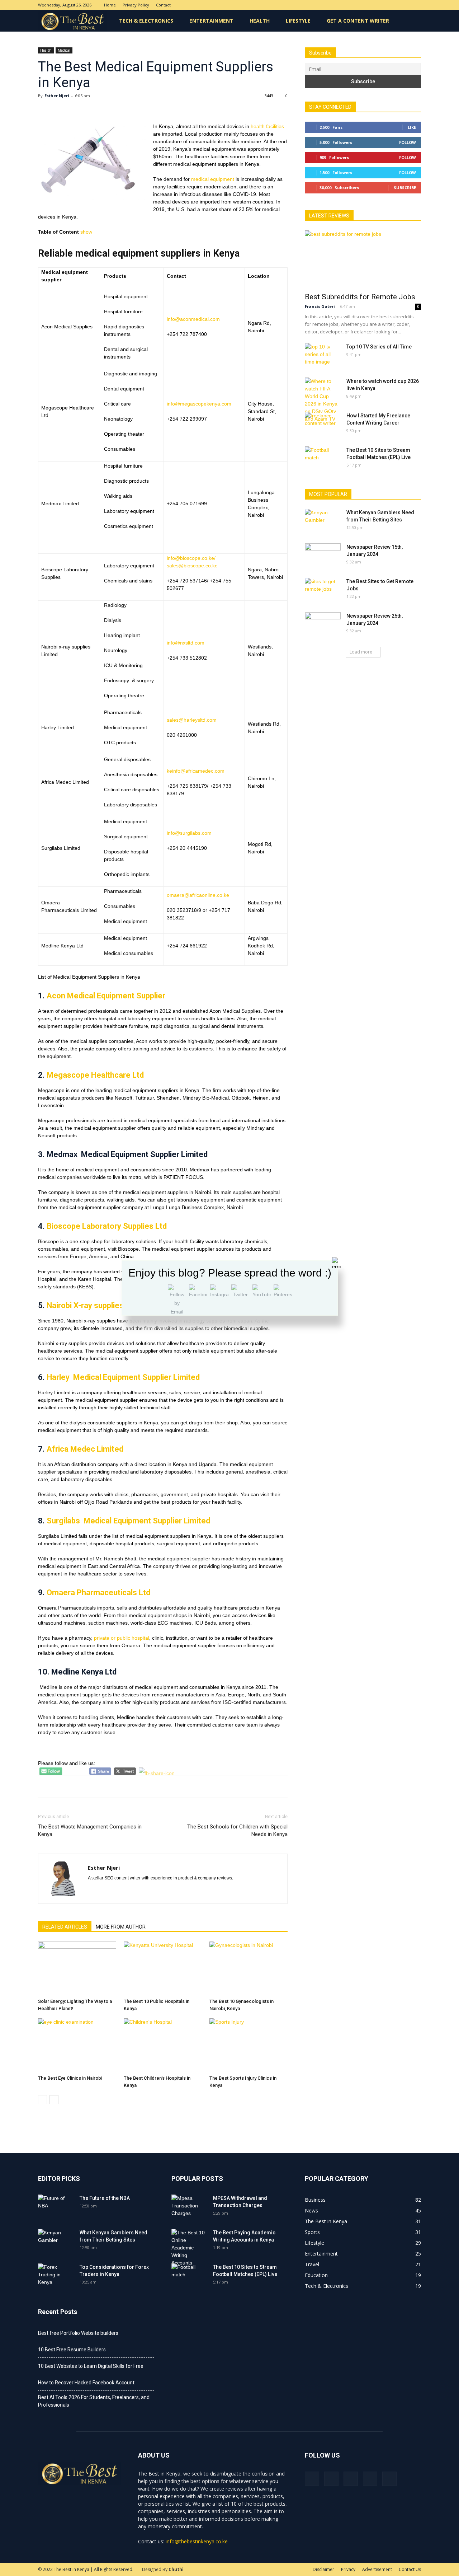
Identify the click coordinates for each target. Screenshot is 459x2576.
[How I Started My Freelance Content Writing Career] (323, 425)
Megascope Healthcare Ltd (95, 1075)
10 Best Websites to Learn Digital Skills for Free (91, 2366)
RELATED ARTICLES (65, 1927)
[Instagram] (380, 5)
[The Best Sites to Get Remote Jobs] (323, 590)
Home (110, 5)
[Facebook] (368, 5)
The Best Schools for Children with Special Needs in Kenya (237, 1830)
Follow (408, 142)
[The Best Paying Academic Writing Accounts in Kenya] (189, 2248)
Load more (361, 652)
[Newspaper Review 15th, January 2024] (323, 556)
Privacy (348, 2569)
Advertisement (377, 2569)
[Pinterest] (392, 5)
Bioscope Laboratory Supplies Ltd (107, 1226)
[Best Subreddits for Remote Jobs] (363, 259)
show (86, 232)
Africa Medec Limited (86, 1449)
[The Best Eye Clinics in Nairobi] (77, 2045)
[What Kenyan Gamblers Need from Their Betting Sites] (323, 521)
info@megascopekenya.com (199, 404)
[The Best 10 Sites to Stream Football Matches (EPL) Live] (323, 459)
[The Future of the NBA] (56, 2207)
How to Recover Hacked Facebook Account (86, 2383)
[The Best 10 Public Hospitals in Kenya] (163, 1968)
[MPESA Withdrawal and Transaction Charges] (189, 2207)
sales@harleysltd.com (192, 720)
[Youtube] (416, 5)
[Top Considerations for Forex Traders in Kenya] (56, 2276)
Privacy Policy (136, 5)
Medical (64, 50)
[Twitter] (404, 5)
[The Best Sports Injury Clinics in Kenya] (249, 2045)
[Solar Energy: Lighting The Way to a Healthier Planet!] (77, 1968)
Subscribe (405, 188)
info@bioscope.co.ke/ (191, 558)
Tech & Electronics (146, 21)
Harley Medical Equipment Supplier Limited (123, 1377)
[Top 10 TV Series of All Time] (323, 356)
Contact (163, 5)
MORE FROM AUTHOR (121, 1927)
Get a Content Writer (358, 21)
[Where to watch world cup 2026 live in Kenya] (323, 400)
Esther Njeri (57, 96)
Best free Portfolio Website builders (78, 2333)
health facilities (267, 126)
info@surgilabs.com (189, 833)
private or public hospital (122, 1638)
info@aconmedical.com (193, 319)
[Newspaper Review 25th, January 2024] (323, 625)
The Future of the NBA (105, 2198)
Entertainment (211, 21)
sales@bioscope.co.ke (192, 566)
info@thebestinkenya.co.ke (197, 2541)
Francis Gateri (320, 306)
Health (260, 21)
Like (412, 127)
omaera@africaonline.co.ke (198, 895)
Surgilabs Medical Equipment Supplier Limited (128, 1521)
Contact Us (410, 2569)
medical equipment (213, 179)
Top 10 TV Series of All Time (379, 347)
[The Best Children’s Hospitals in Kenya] (163, 2045)
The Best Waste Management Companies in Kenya (90, 1830)
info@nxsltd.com (186, 643)
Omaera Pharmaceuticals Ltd (99, 1593)
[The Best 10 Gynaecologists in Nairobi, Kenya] (249, 1968)
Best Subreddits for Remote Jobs (360, 297)
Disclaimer (323, 2569)
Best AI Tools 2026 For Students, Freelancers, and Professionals (94, 2401)
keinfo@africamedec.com (196, 771)
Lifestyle (298, 21)
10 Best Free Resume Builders (72, 2350)
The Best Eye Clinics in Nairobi (70, 2078)
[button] (412, 21)
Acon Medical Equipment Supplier (106, 996)
